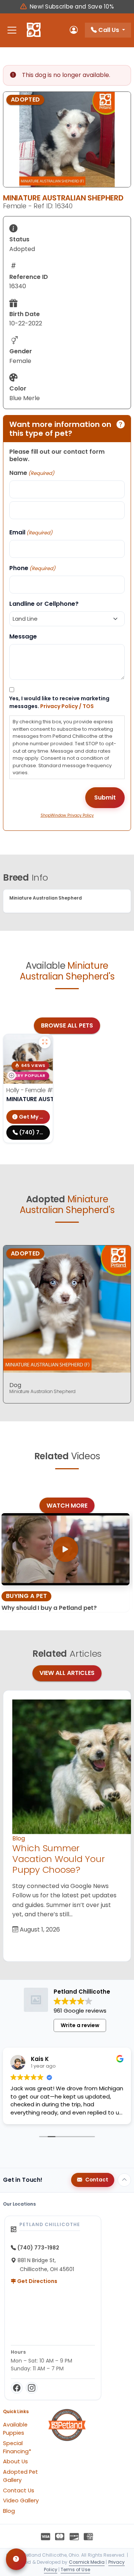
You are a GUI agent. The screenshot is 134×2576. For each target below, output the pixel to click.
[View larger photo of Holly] (45, 1042)
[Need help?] (16, 2559)
